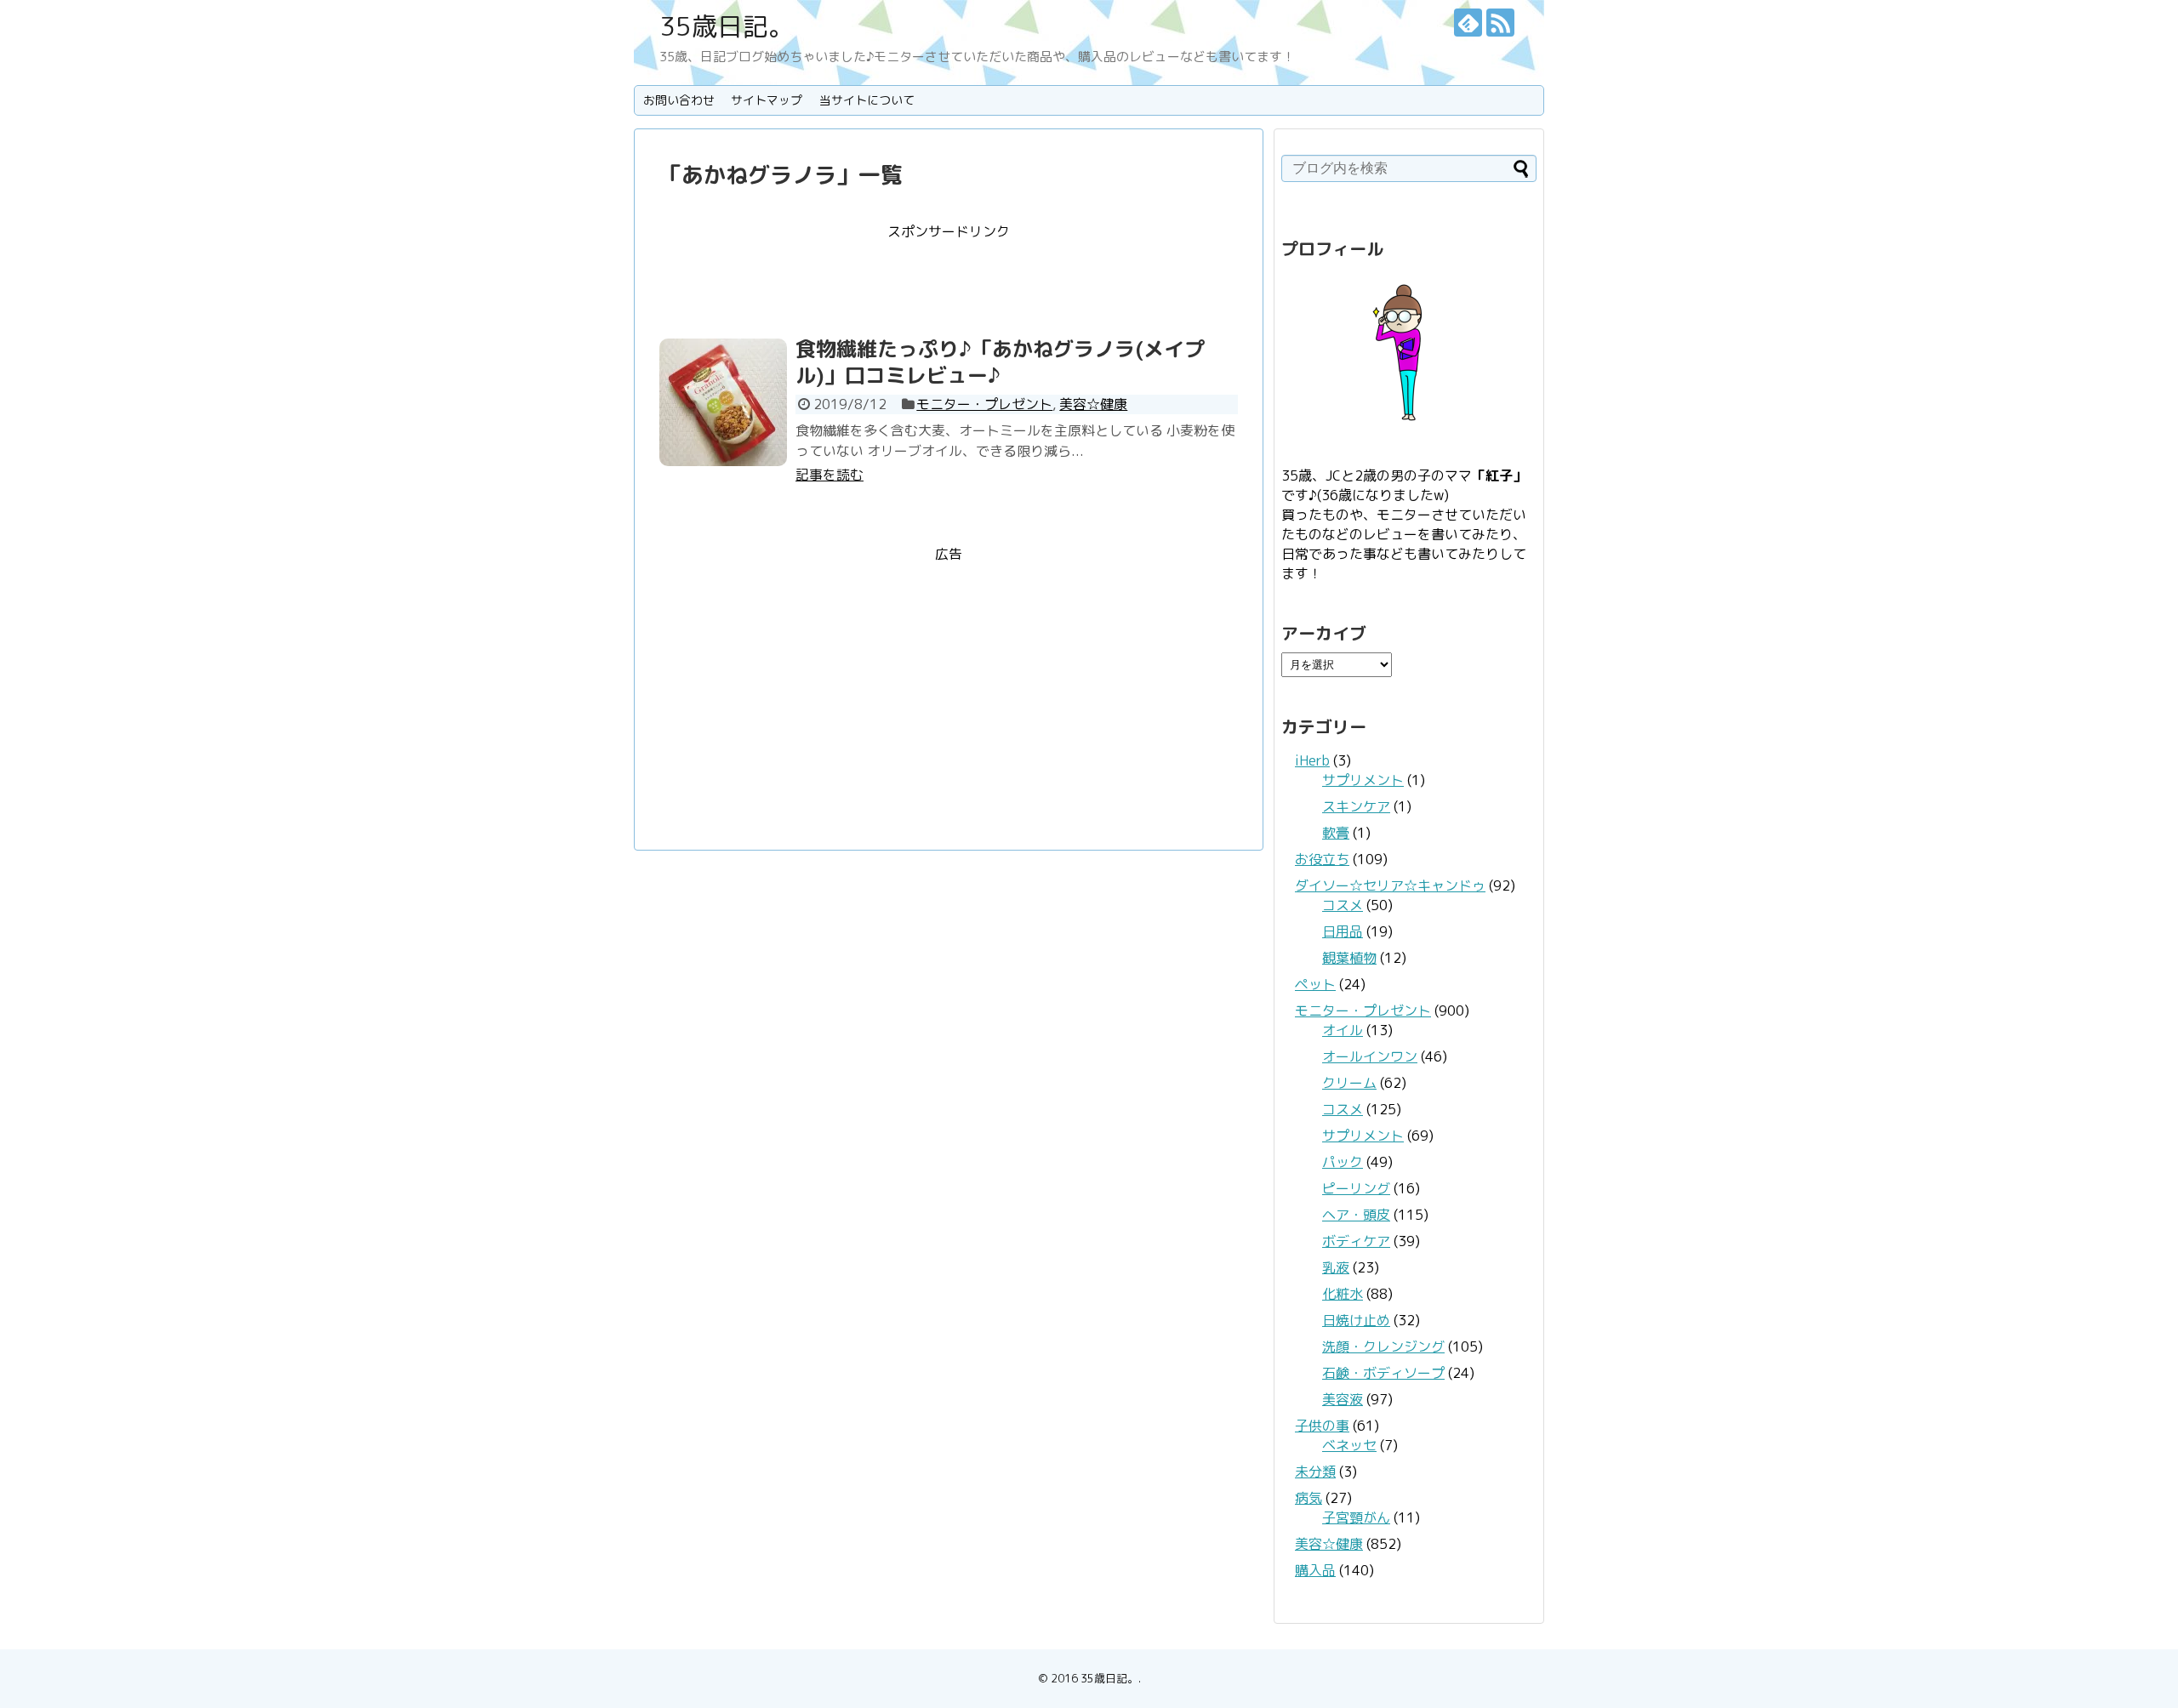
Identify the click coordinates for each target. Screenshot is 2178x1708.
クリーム (1349, 1083)
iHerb (1312, 760)
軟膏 (1336, 833)
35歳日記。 (727, 26)
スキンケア (1356, 806)
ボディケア (1356, 1241)
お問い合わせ (679, 100)
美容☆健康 (1093, 404)
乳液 (1336, 1267)
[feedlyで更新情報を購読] (1468, 23)
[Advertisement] (949, 280)
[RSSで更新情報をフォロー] (1500, 23)
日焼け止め (1356, 1320)
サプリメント (1363, 780)
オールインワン (1370, 1056)
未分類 (1315, 1472)
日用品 (1343, 931)
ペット (1315, 984)
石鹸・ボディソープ (1383, 1373)
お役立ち (1322, 859)
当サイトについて (867, 100)
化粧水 (1343, 1294)
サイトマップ (767, 100)
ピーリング (1356, 1188)
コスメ (1343, 905)
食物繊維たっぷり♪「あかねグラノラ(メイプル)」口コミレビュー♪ (1000, 362)
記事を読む (830, 475)
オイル (1343, 1030)
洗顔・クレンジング (1383, 1346)
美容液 (1343, 1399)
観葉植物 (1349, 958)
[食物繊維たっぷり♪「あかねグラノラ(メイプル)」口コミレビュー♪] (723, 402)
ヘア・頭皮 (1356, 1215)
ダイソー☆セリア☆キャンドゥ (1390, 885)
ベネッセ (1349, 1445)
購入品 (1315, 1570)
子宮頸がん (1356, 1517)
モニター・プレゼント (984, 404)
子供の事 (1322, 1426)
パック (1343, 1162)
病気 (1309, 1498)
